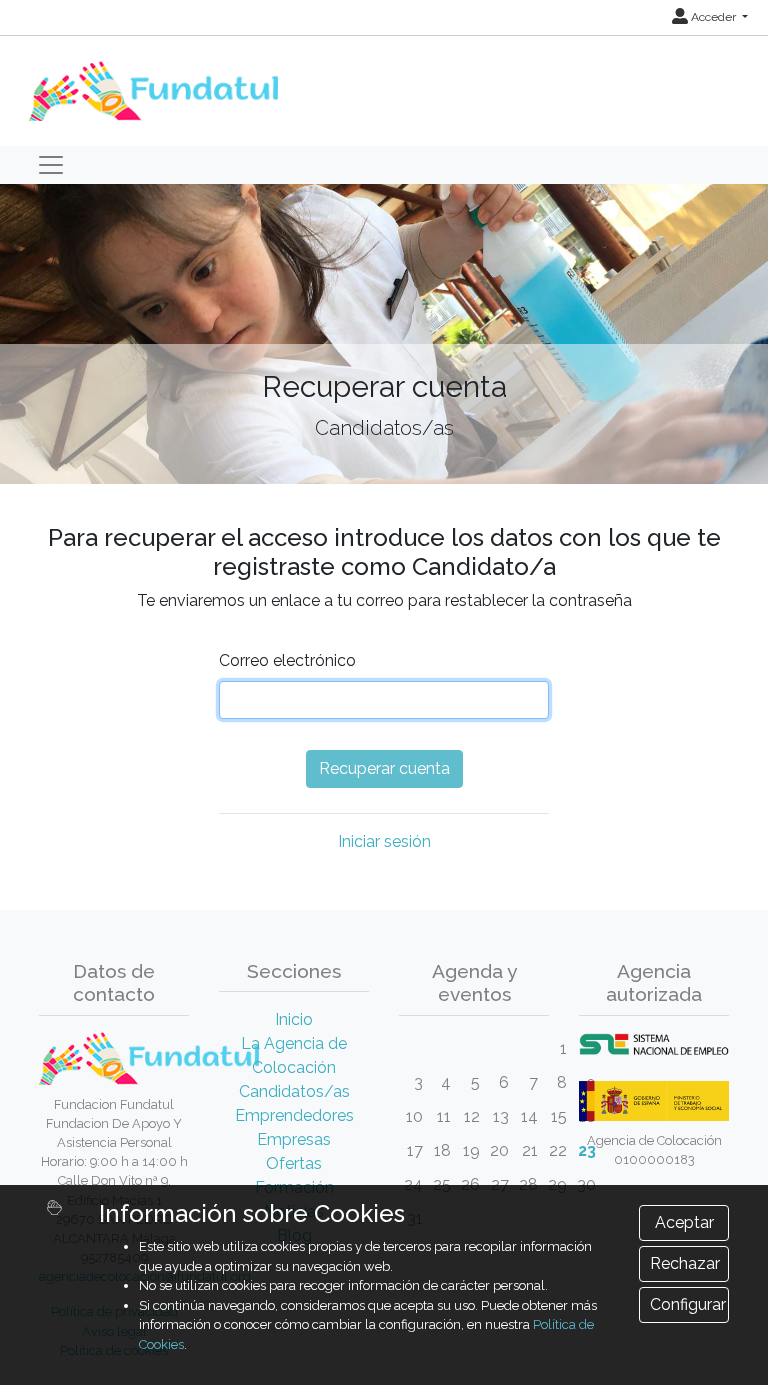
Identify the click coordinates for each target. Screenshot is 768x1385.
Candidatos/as (294, 1091)
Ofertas (294, 1163)
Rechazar (685, 1263)
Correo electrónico (287, 660)
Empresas (294, 1139)
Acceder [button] (713, 17)
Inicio (294, 1019)
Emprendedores (294, 1115)
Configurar (688, 1304)
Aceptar (684, 1222)
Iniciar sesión (384, 841)
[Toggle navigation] (51, 165)
